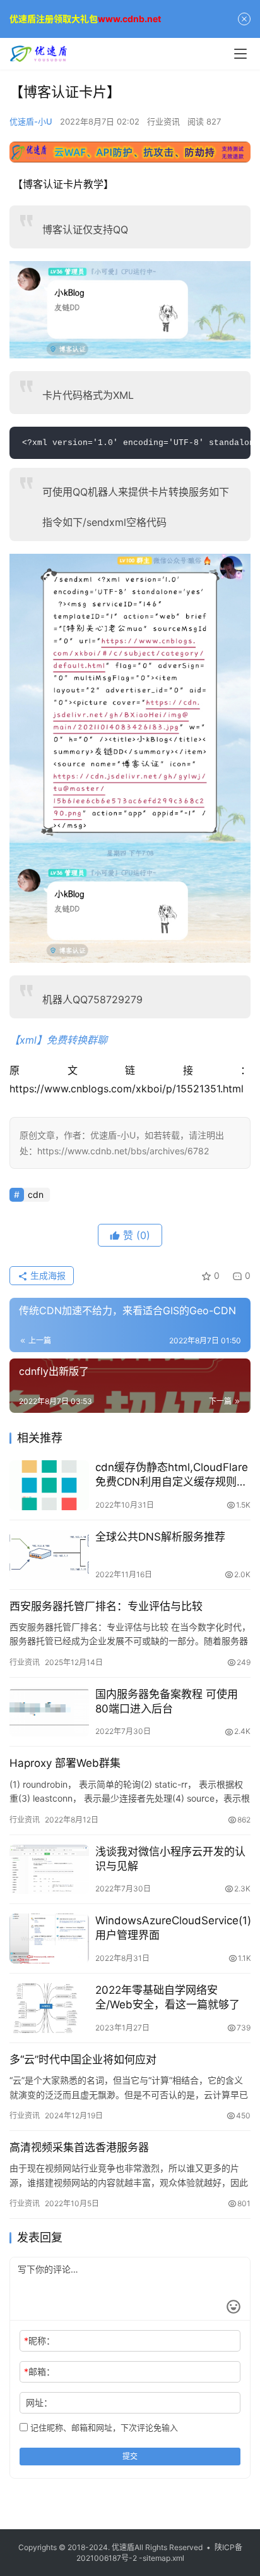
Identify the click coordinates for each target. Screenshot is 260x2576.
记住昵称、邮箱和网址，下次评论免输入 (103, 2427)
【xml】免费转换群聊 (58, 1040)
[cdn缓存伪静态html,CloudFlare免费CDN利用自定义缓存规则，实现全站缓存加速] (49, 1485)
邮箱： (39, 2372)
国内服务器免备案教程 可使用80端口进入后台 (167, 1701)
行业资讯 (163, 121)
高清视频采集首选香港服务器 (79, 2147)
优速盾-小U (31, 121)
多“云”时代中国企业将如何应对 (83, 2060)
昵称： (39, 2341)
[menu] (240, 54)
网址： (39, 2402)
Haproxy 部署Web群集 (65, 1763)
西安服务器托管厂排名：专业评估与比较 (106, 1606)
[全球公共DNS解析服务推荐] (49, 1555)
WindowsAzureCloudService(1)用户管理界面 (173, 1928)
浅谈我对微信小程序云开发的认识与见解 (170, 1859)
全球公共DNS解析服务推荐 (160, 1537)
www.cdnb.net (129, 19)
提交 (130, 2456)
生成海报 (47, 1275)
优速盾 (123, 2547)
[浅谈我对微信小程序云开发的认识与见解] (49, 1870)
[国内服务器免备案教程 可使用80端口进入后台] (49, 1712)
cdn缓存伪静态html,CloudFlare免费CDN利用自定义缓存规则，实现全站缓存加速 (172, 1475)
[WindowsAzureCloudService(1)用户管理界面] (49, 1938)
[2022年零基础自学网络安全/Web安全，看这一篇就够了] (49, 2008)
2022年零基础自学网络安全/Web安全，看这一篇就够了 (168, 1997)
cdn (36, 1194)
